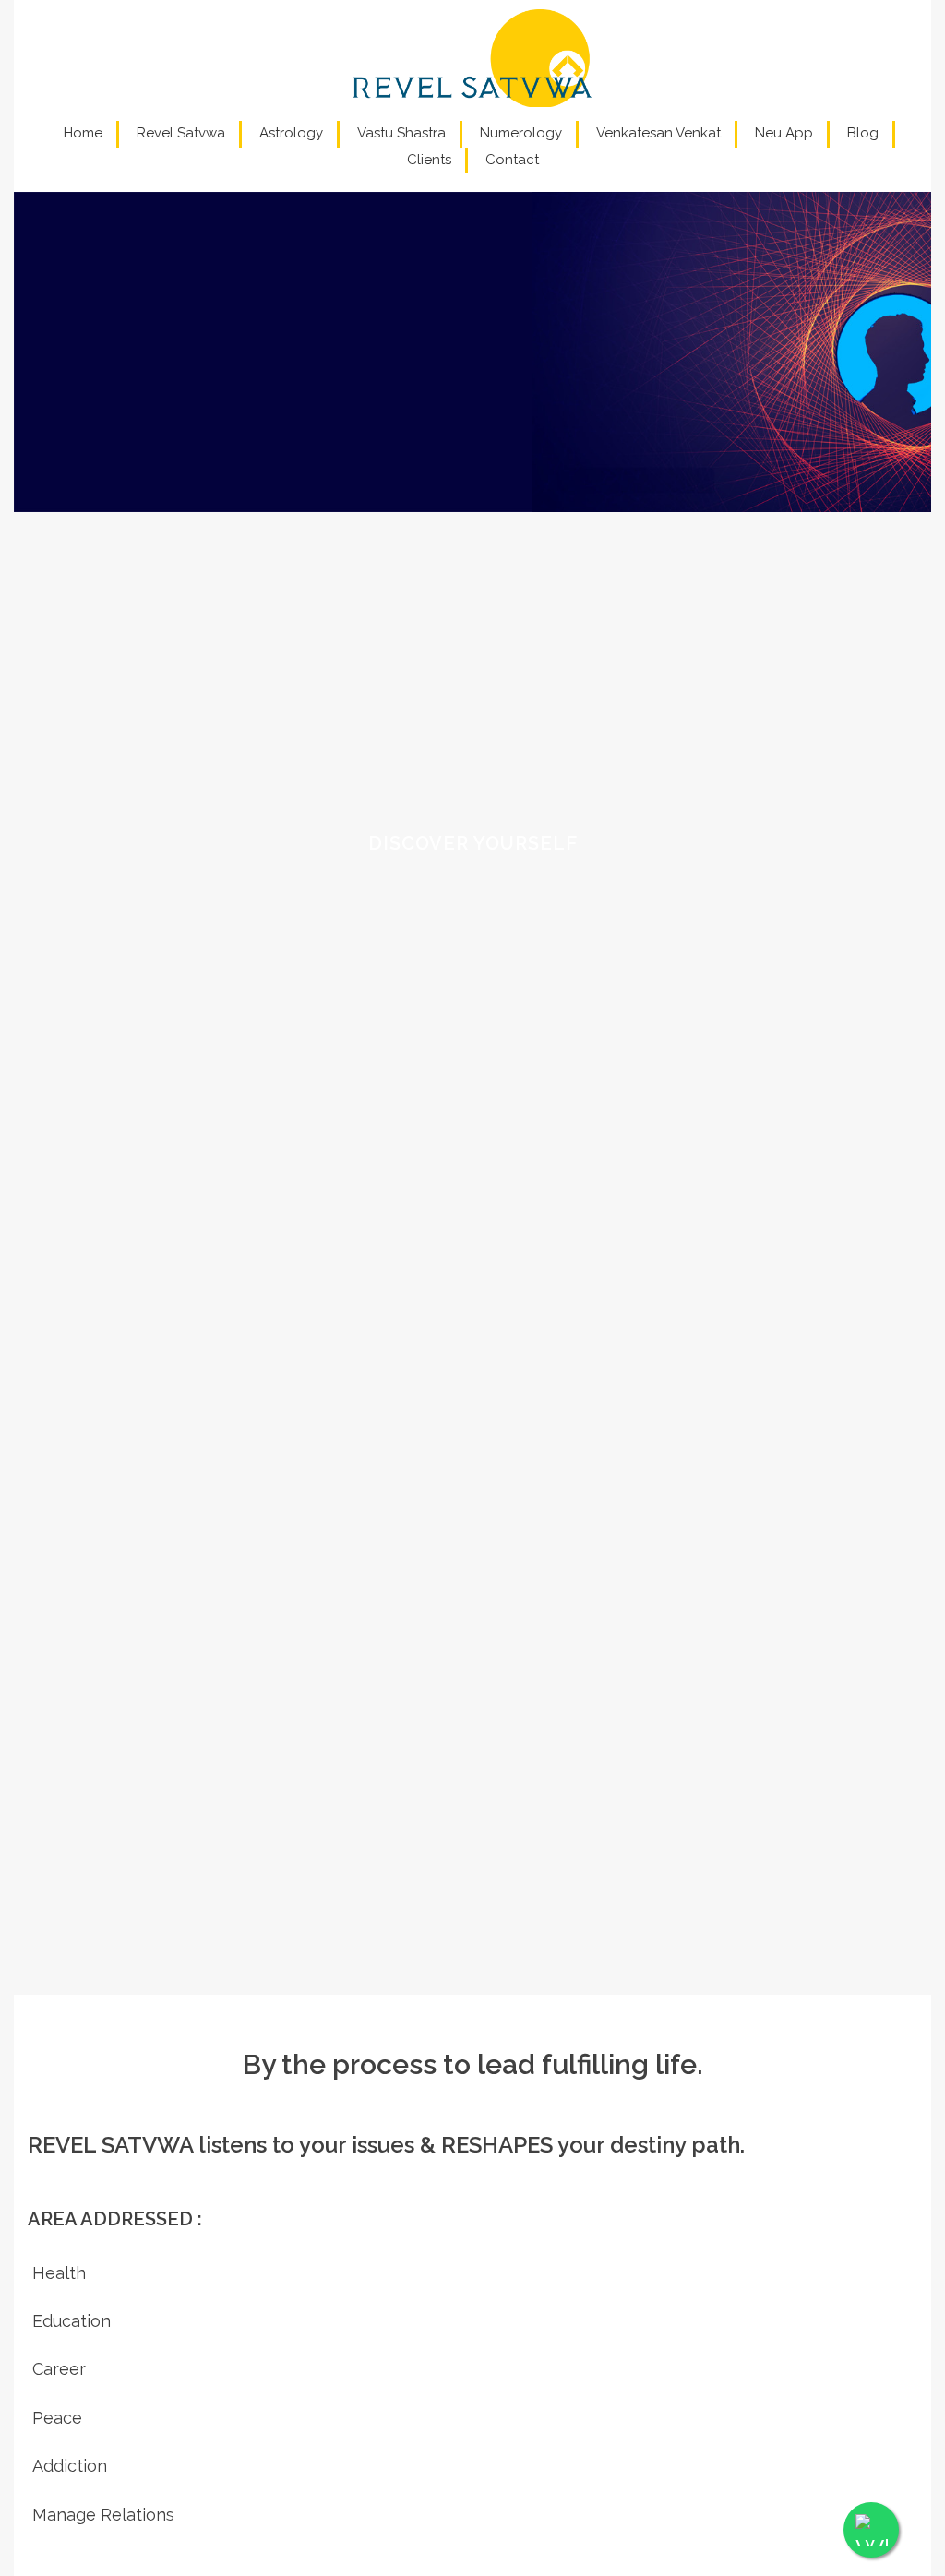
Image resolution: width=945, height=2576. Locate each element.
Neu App (784, 133)
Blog (863, 133)
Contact (512, 160)
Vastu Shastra (401, 133)
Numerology (521, 133)
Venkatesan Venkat (658, 133)
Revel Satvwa (181, 133)
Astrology (291, 133)
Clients (429, 160)
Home (83, 133)
